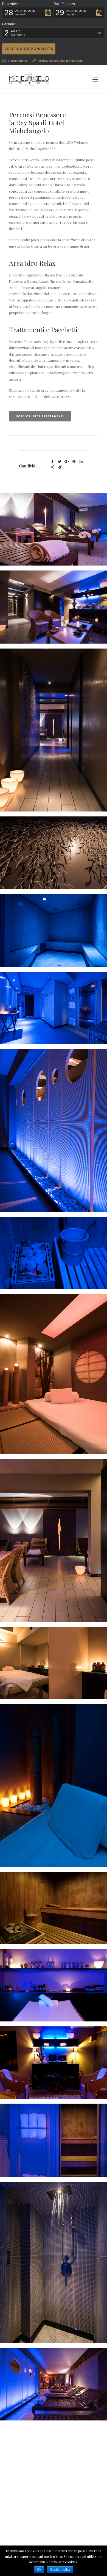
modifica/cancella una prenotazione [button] (60, 61)
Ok (39, 2570)
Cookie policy (60, 2570)
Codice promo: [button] (18, 61)
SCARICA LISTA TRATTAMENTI (40, 416)
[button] (28, 13)
